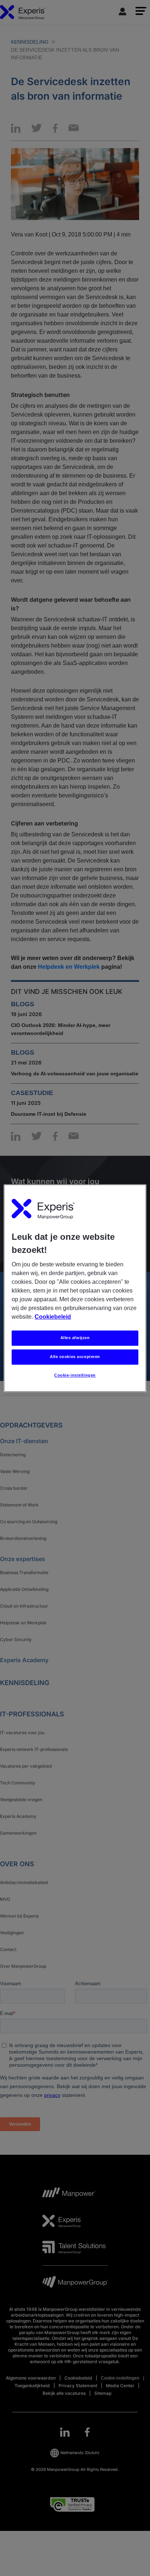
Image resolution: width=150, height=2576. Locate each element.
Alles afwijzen (75, 1338)
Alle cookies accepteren (75, 1357)
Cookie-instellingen (75, 1375)
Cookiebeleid (53, 1317)
